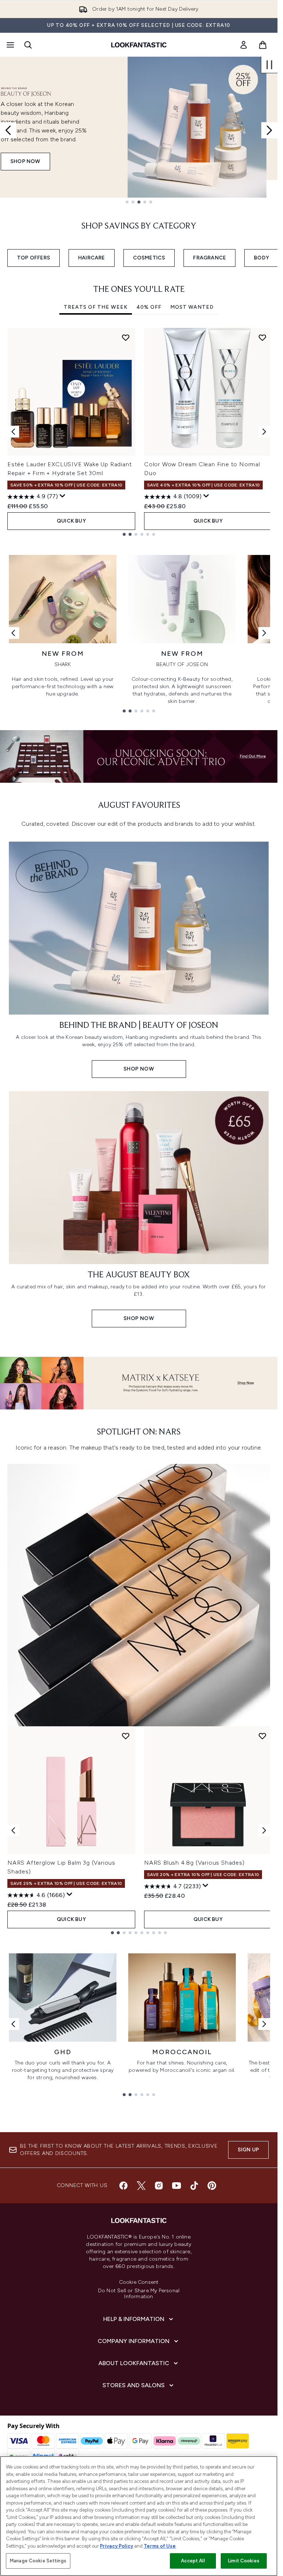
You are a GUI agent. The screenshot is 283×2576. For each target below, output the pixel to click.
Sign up (248, 2150)
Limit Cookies (244, 2561)
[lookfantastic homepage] (139, 45)
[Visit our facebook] (123, 2186)
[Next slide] (269, 130)
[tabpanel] (139, 432)
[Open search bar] (28, 45)
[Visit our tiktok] (194, 2186)
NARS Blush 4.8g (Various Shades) (194, 1863)
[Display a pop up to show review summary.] (63, 496)
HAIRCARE (92, 258)
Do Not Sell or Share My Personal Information (139, 2294)
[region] (139, 2516)
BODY (261, 258)
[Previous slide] (8, 130)
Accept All (193, 2561)
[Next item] (264, 432)
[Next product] (264, 1830)
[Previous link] (13, 633)
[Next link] (264, 633)
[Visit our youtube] (177, 2186)
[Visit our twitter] (141, 2186)
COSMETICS (149, 258)
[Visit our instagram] (159, 2186)
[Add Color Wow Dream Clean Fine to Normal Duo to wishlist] (262, 337)
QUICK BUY (71, 521)
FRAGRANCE (209, 258)
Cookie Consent (139, 2282)
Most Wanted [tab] (192, 307)
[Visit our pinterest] (212, 2186)
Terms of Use (160, 2546)
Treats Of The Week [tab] (96, 307)
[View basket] (263, 45)
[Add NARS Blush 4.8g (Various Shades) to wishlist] (262, 1736)
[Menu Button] (10, 45)
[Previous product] (13, 1830)
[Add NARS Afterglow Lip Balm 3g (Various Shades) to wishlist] (126, 1736)
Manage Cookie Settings (38, 2561)
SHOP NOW (25, 161)
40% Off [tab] (149, 307)
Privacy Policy (116, 2546)
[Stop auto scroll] (269, 65)
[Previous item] (13, 432)
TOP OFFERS (34, 258)
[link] (244, 45)
